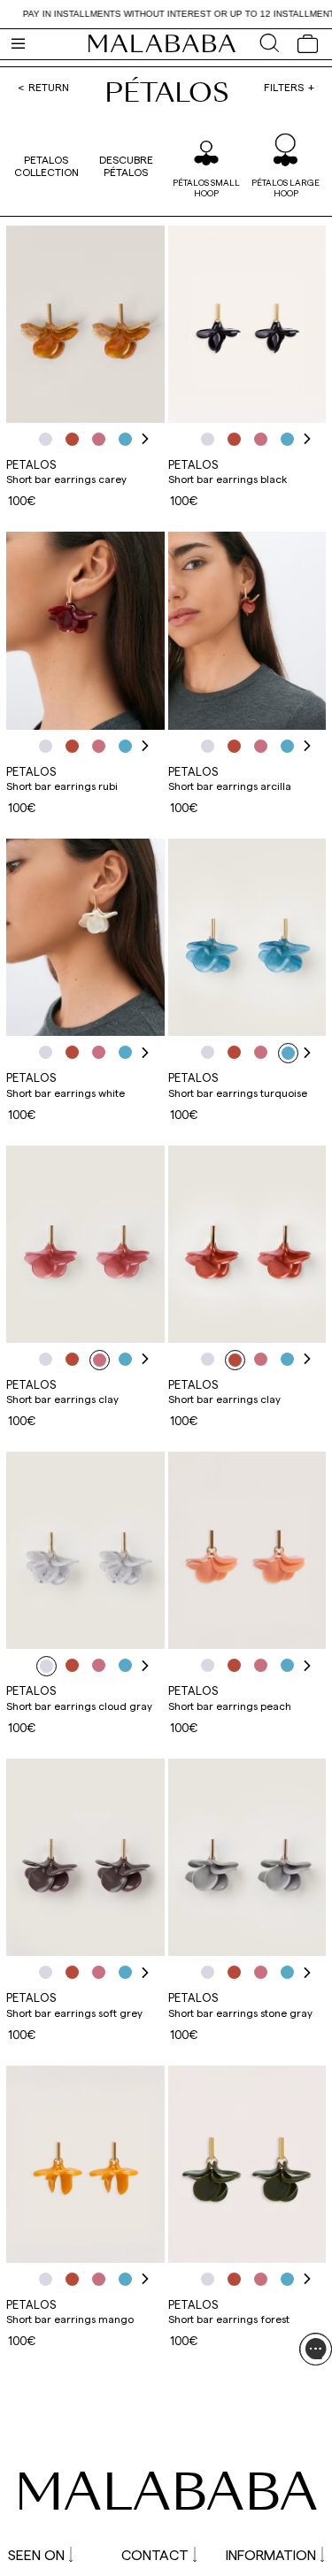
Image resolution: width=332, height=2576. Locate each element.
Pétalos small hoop (206, 188)
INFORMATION (271, 2554)
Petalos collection (46, 165)
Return (49, 87)
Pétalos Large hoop (286, 188)
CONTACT (155, 2554)
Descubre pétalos (126, 165)
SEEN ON (36, 2554)
